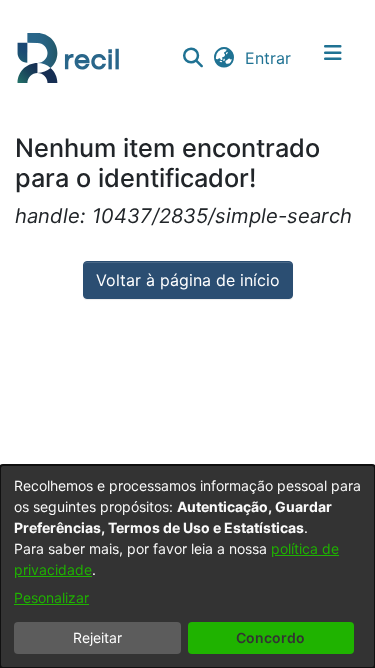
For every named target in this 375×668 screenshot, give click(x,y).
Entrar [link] (269, 58)
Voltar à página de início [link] (188, 280)
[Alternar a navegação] (333, 58)
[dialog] (187, 566)
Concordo (270, 637)
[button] (192, 58)
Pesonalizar (51, 597)
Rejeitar (97, 637)
